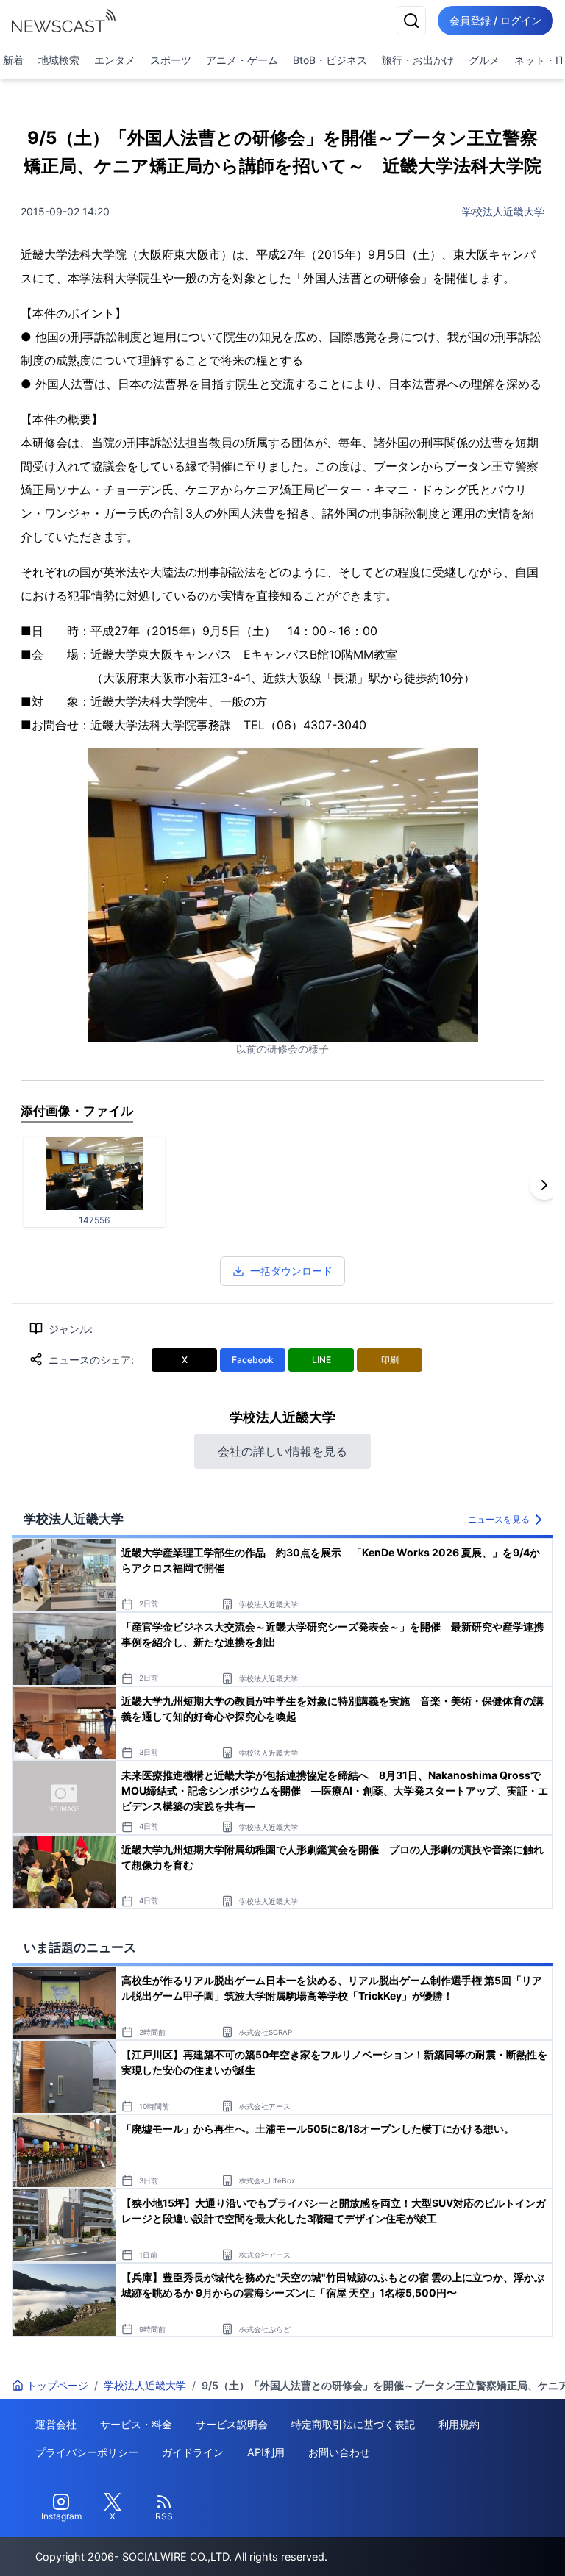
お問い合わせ (339, 2452)
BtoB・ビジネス (330, 60)
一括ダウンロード (291, 1271)
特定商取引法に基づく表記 (353, 2424)
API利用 (266, 2452)
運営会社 (56, 2424)
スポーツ (171, 60)
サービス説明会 (232, 2424)
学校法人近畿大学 (503, 211)
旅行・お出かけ (418, 60)
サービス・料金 (136, 2424)
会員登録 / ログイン (495, 20)
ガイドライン (193, 2452)
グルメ (484, 60)
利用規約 (459, 2424)
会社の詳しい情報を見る (282, 1451)
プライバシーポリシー (87, 2452)
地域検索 (59, 60)
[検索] (411, 21)
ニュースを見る (499, 1519)
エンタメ (115, 60)
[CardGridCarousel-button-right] (544, 1185)
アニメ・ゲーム (242, 60)
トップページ (57, 2385)
